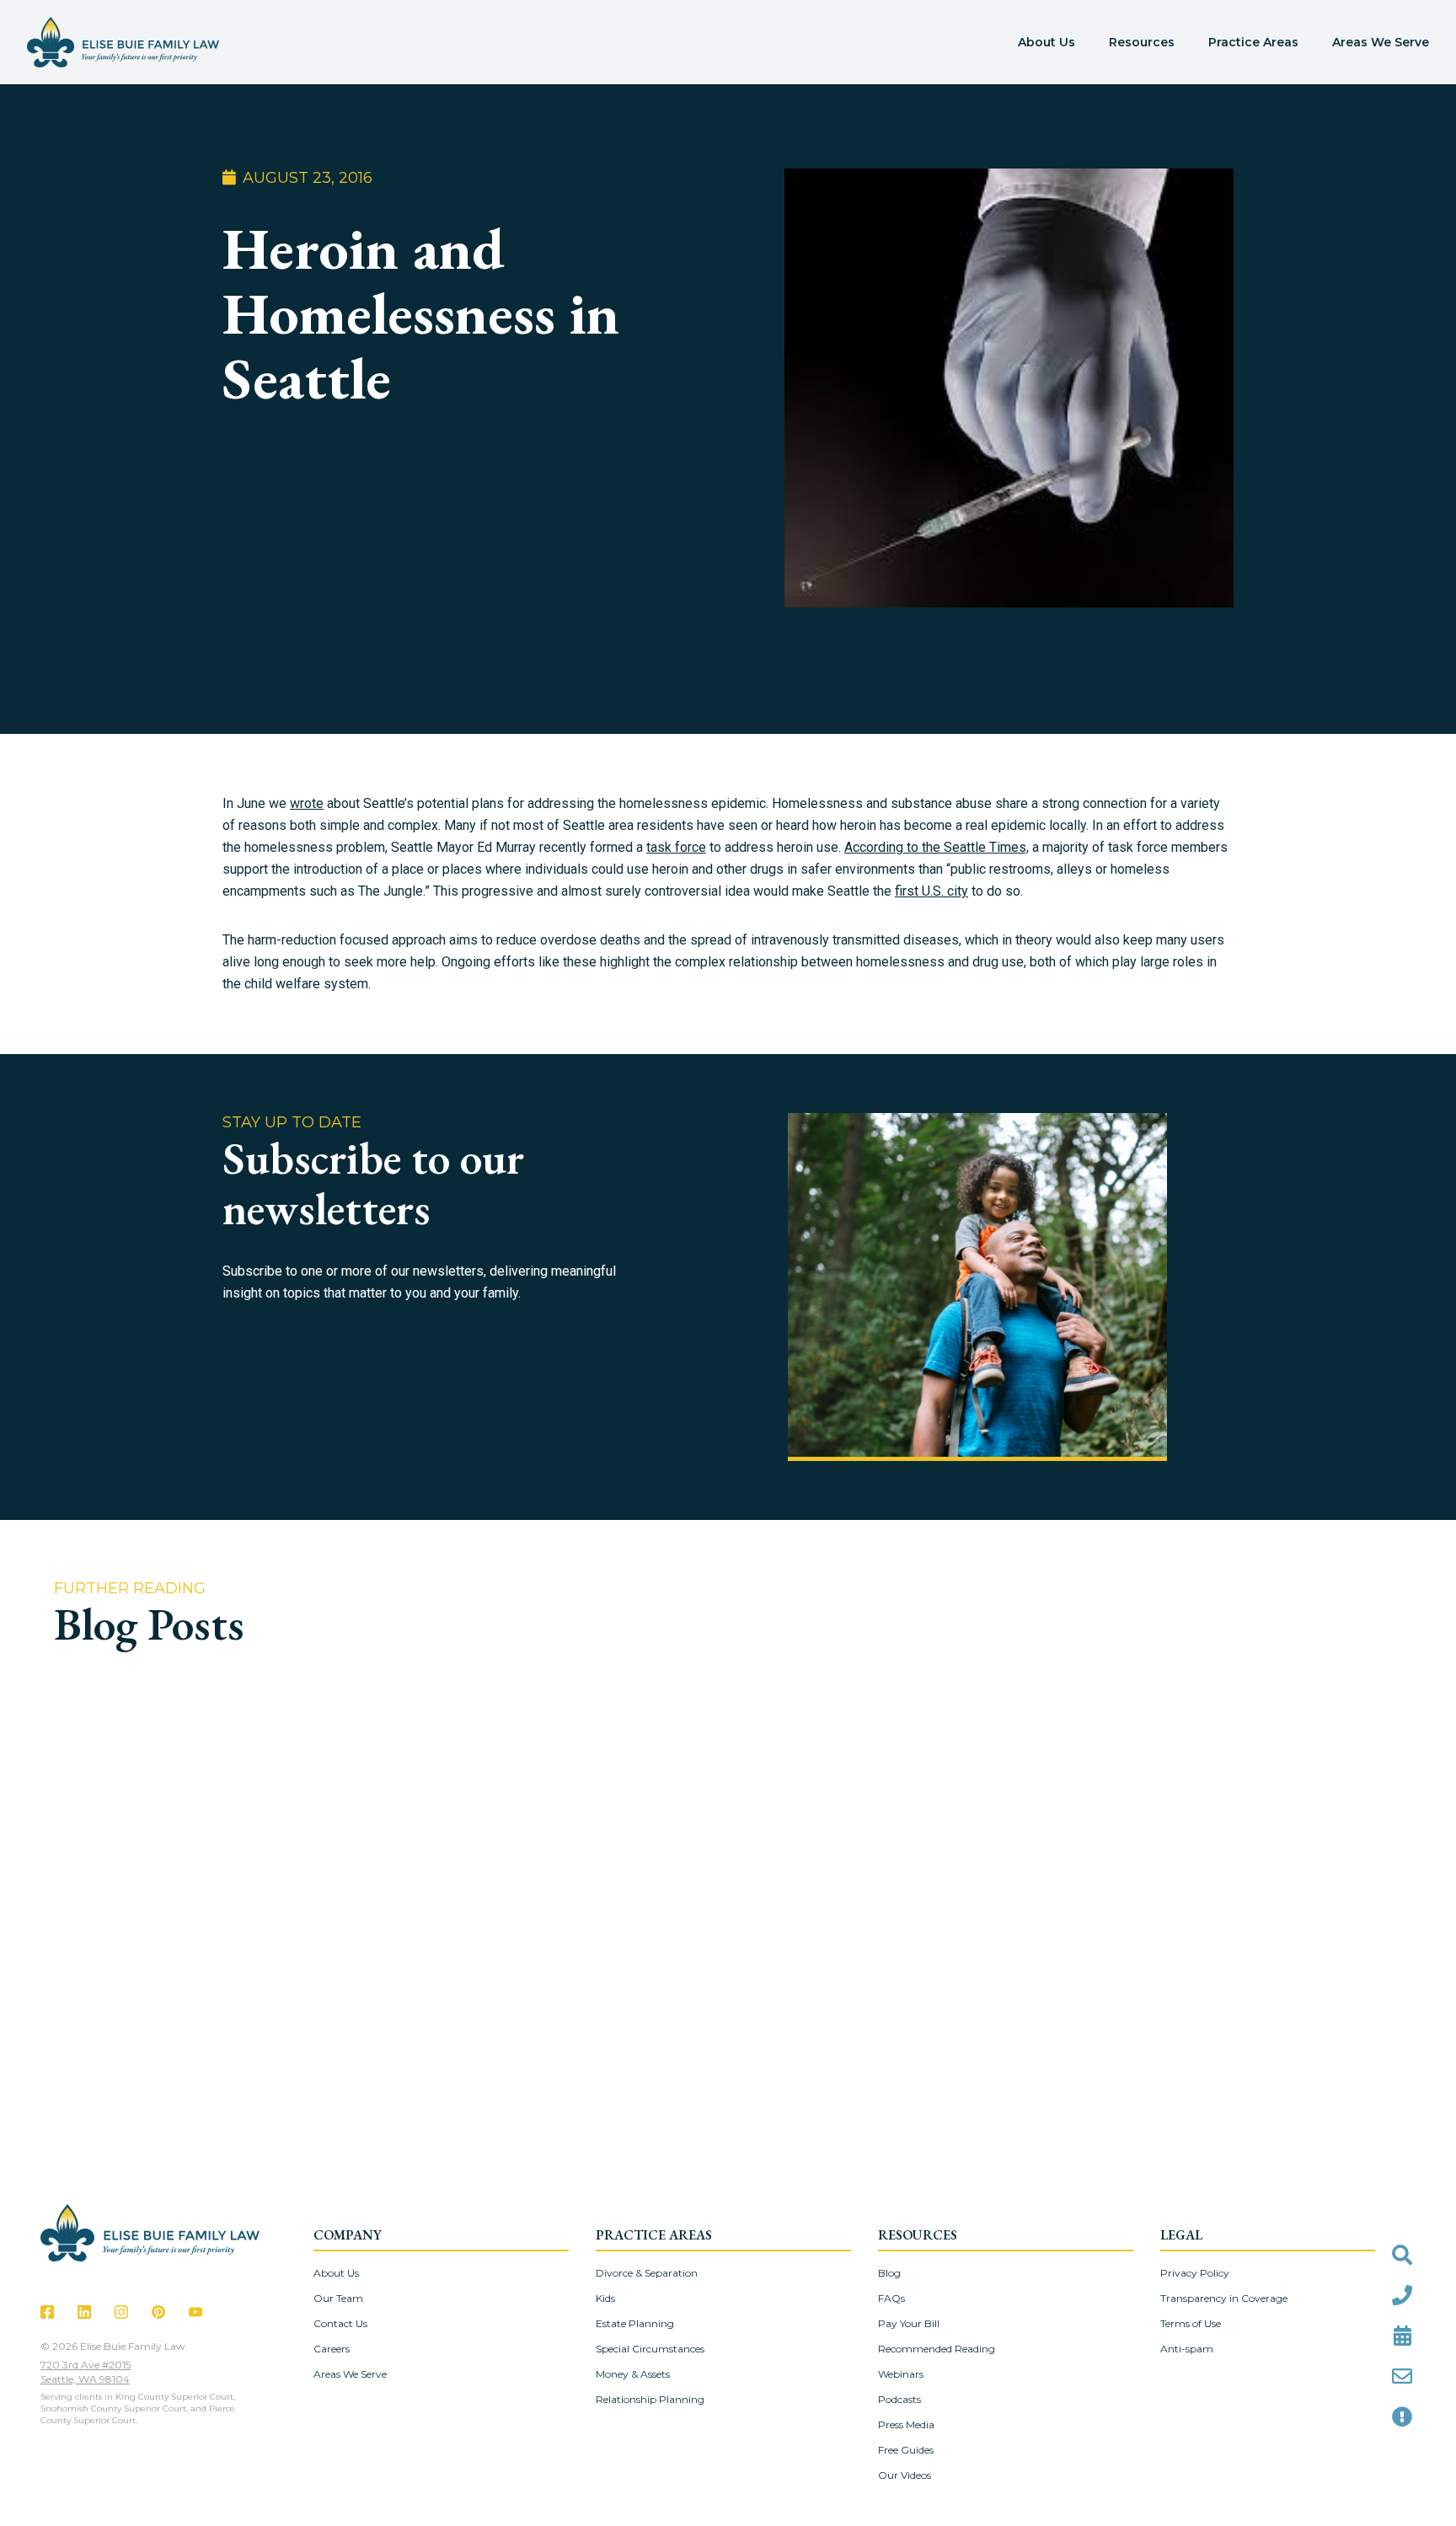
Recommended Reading (937, 2349)
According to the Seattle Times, (937, 847)
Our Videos (905, 2475)
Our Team (338, 2298)
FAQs (891, 2298)
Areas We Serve (1381, 42)
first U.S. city (931, 891)
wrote (307, 803)
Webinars (901, 2374)
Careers (332, 2349)
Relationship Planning (650, 2399)
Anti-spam (1187, 2349)
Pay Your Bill (909, 2323)
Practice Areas (1253, 42)
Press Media (906, 2424)
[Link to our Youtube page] (195, 2312)
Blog (889, 2273)
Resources (1142, 42)
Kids (605, 2298)
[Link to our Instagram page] (121, 2312)
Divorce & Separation (647, 2273)
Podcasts (899, 2399)
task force (676, 847)
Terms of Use (1191, 2323)
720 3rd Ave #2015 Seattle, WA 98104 (86, 2372)
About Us (1046, 42)
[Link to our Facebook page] (47, 2312)
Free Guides (906, 2450)
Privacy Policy (1195, 2273)
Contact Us (340, 2323)
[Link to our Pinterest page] (158, 2312)
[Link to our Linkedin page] (84, 2312)
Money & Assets (633, 2374)
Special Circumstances (650, 2349)
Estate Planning (635, 2323)
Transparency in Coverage (1224, 2298)
